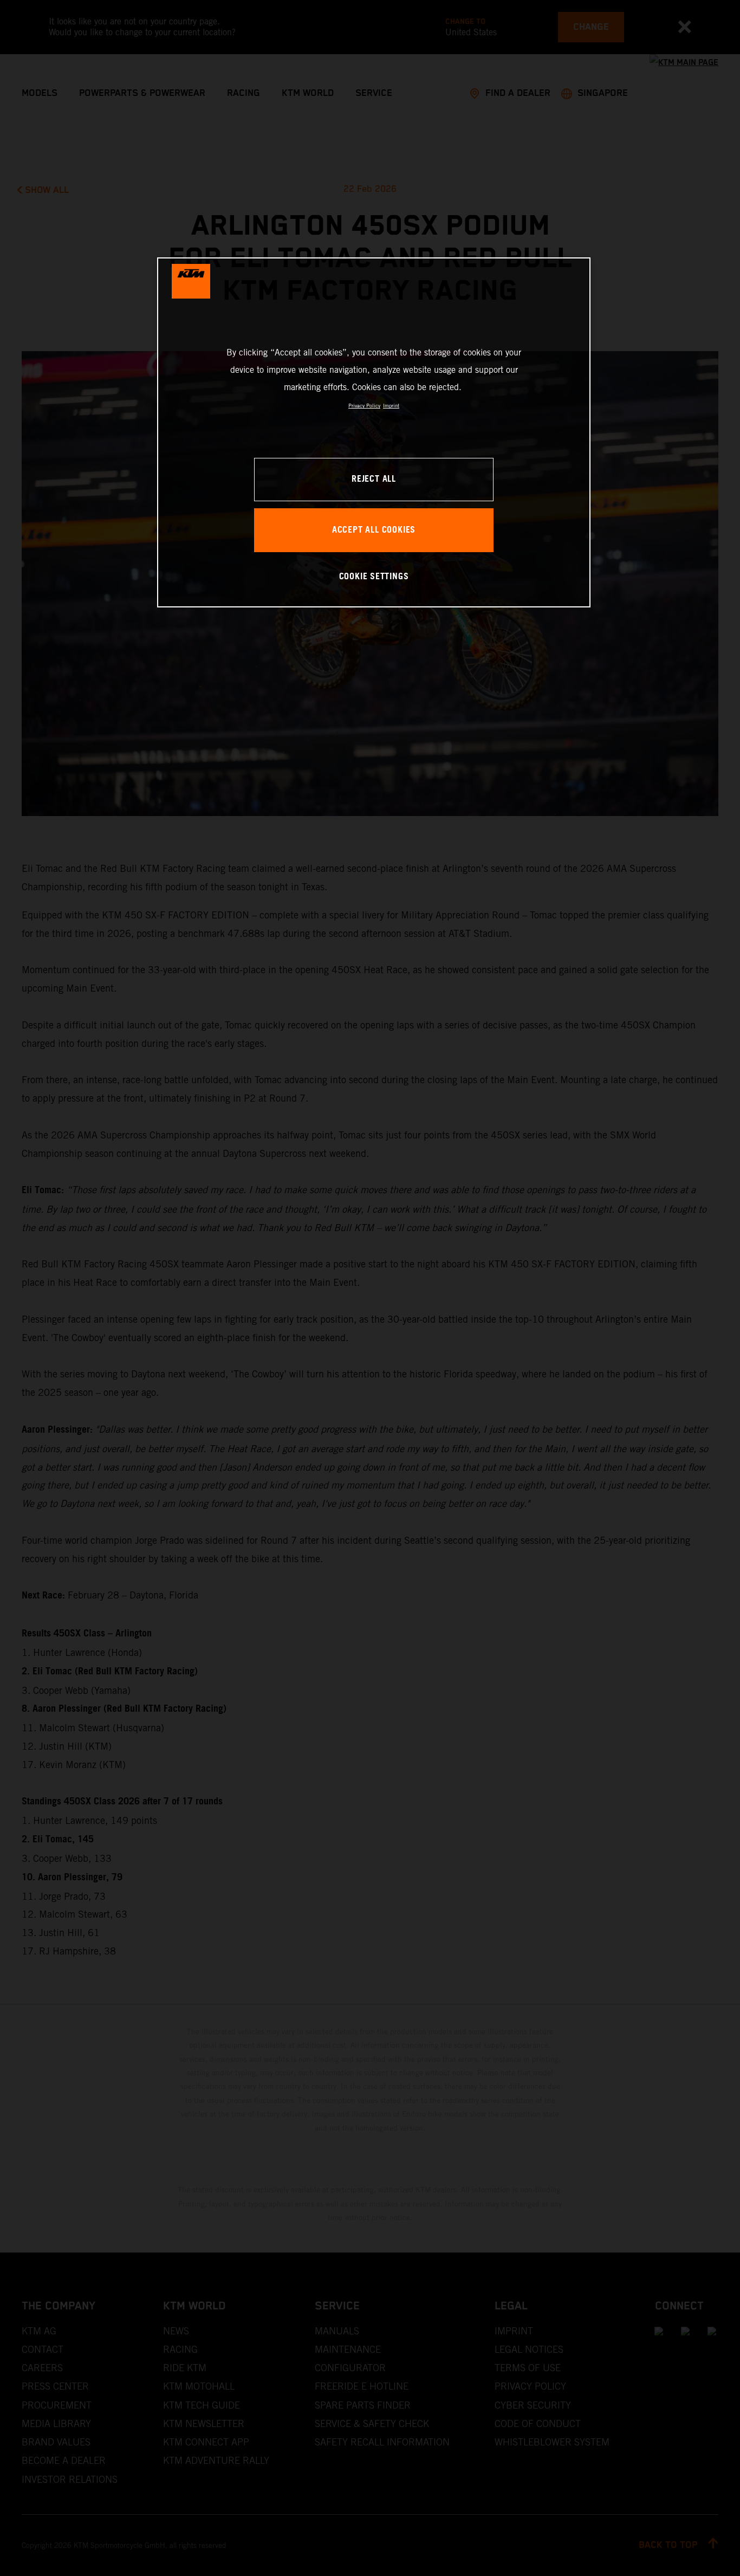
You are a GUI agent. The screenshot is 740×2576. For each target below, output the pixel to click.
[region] (374, 432)
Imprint (391, 406)
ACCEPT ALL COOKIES (374, 530)
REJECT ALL (374, 479)
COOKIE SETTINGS (374, 577)
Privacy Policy (364, 406)
